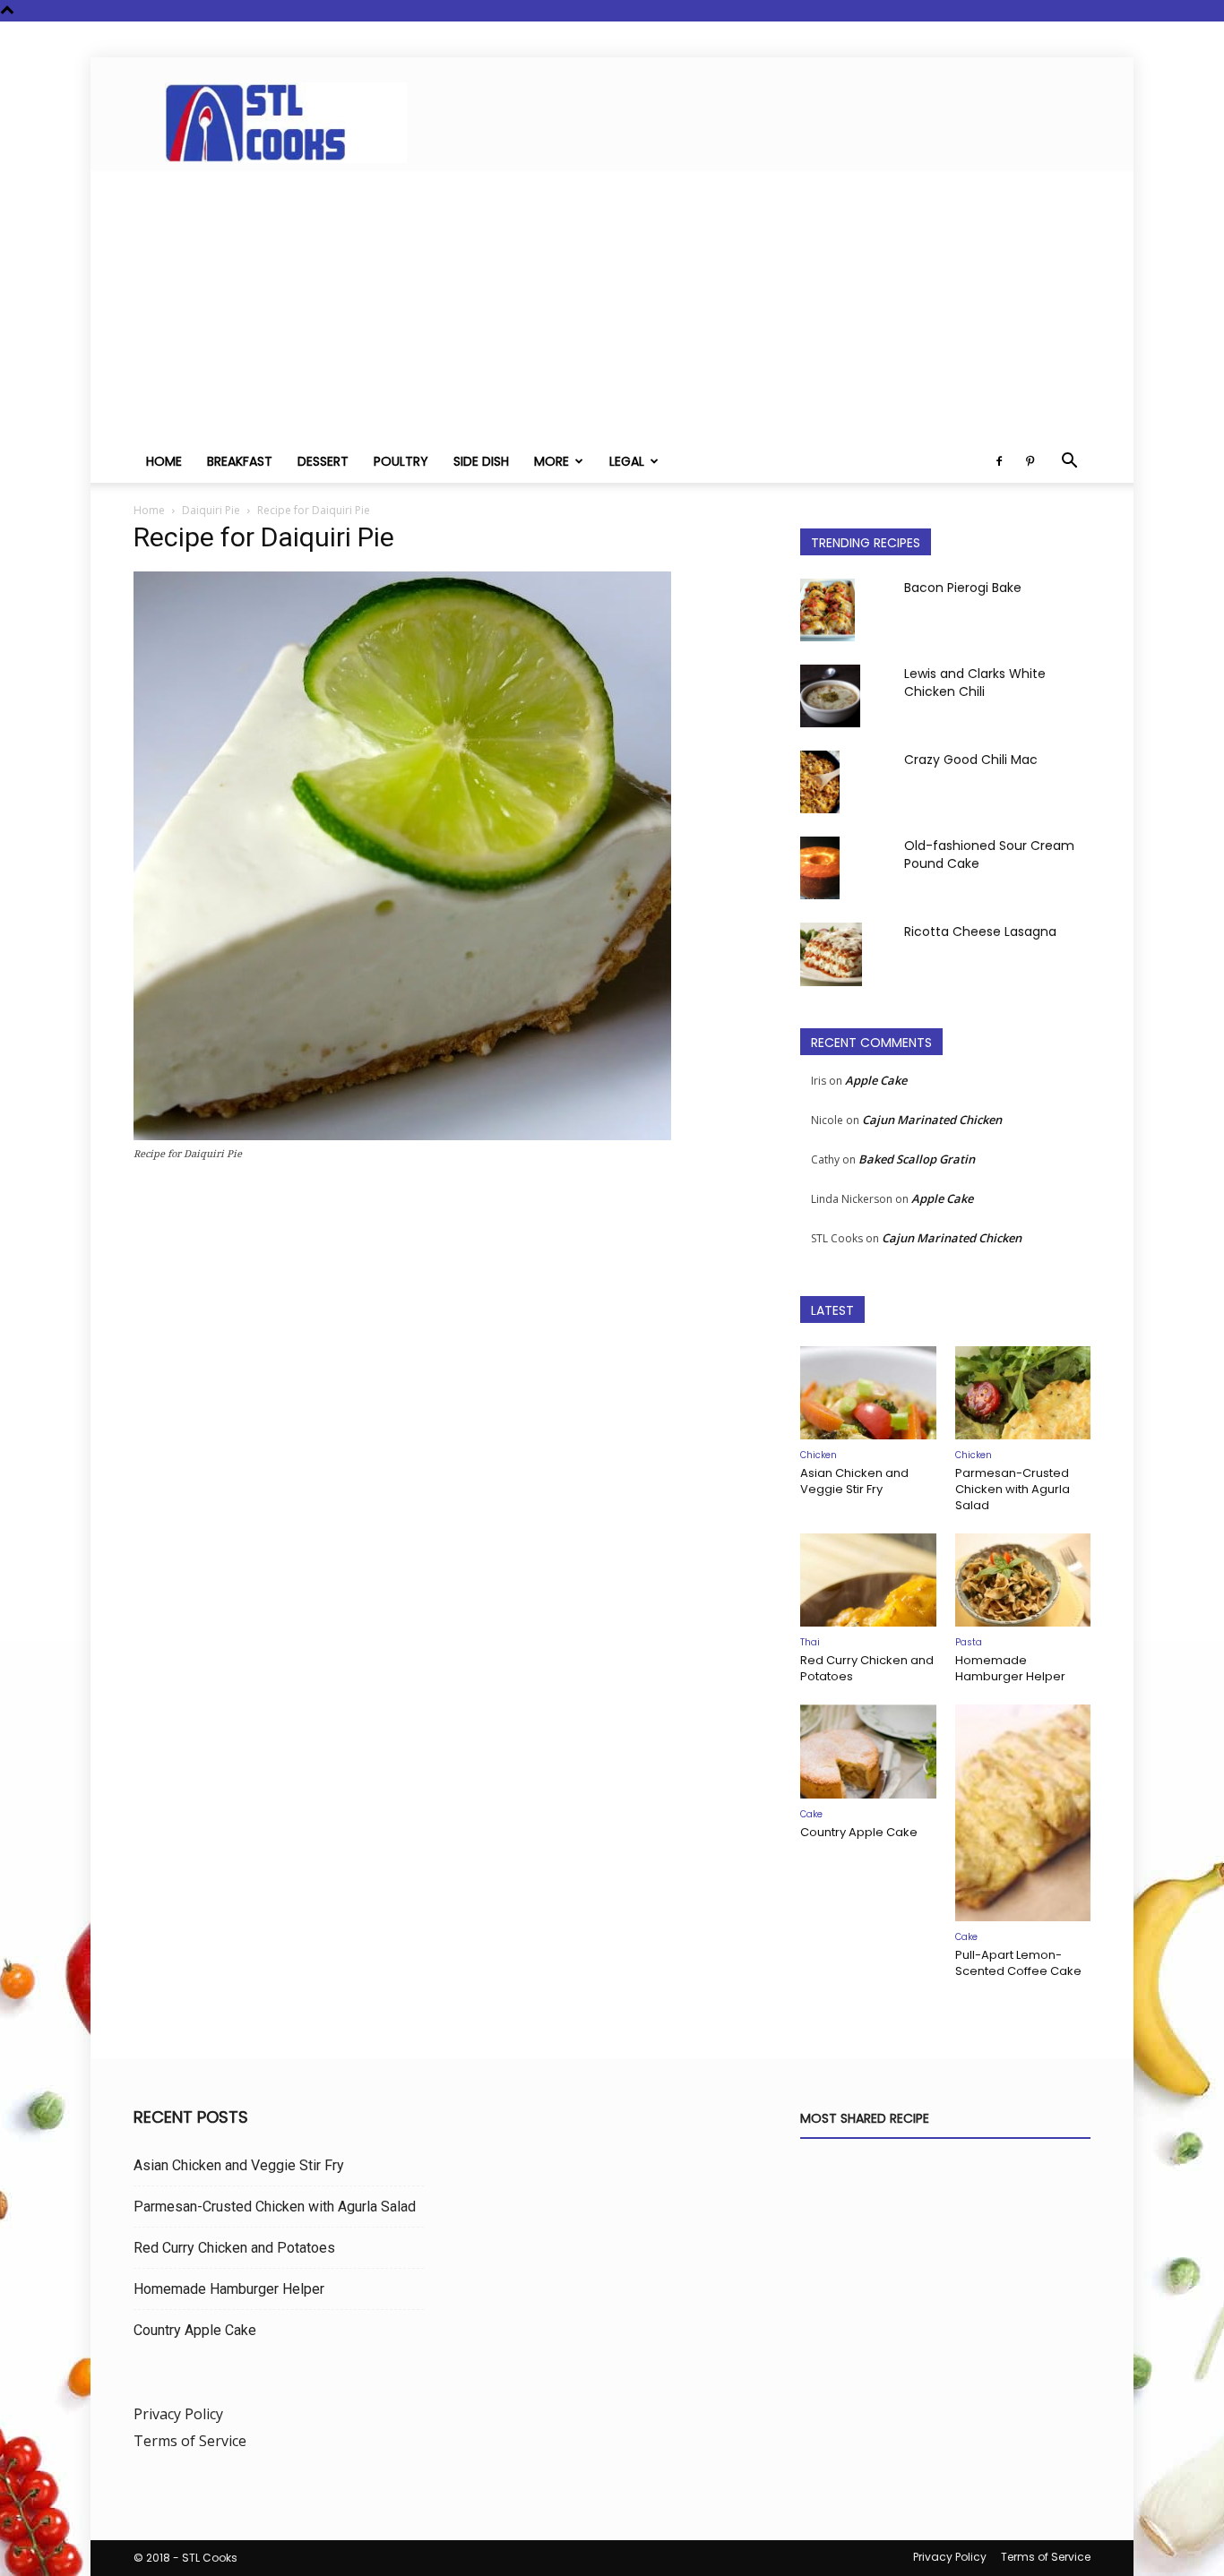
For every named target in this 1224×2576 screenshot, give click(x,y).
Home (164, 461)
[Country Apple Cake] (868, 1751)
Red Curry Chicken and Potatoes (867, 1668)
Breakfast (240, 461)
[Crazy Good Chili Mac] (820, 782)
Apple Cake (876, 1080)
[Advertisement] (612, 305)
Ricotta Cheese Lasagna (980, 932)
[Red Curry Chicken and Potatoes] (868, 1580)
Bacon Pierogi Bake (963, 588)
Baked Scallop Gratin (917, 1159)
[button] (1069, 462)
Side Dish (481, 461)
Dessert (323, 461)
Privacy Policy (178, 2414)
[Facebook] (999, 461)
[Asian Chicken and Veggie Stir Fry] (868, 1393)
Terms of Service (190, 2441)
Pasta (969, 1642)
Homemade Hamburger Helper (1010, 1668)
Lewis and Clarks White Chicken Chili (975, 683)
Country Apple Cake (859, 1832)
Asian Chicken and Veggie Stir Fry (854, 1481)
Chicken (819, 1455)
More (552, 461)
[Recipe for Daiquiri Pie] (402, 1135)
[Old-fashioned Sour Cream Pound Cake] (820, 868)
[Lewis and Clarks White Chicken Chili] (830, 696)
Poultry (401, 461)
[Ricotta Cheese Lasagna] (831, 954)
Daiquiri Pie (211, 510)
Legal (627, 461)
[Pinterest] (1030, 461)
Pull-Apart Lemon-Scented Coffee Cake (1018, 1963)
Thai (810, 1642)
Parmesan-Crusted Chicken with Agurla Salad (1013, 1489)
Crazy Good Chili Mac (971, 760)
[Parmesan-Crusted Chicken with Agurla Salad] (1023, 1393)
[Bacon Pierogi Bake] (827, 610)
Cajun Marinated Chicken (932, 1120)
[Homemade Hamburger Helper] (1023, 1580)
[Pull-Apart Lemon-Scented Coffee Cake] (1023, 1813)
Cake (811, 1814)
